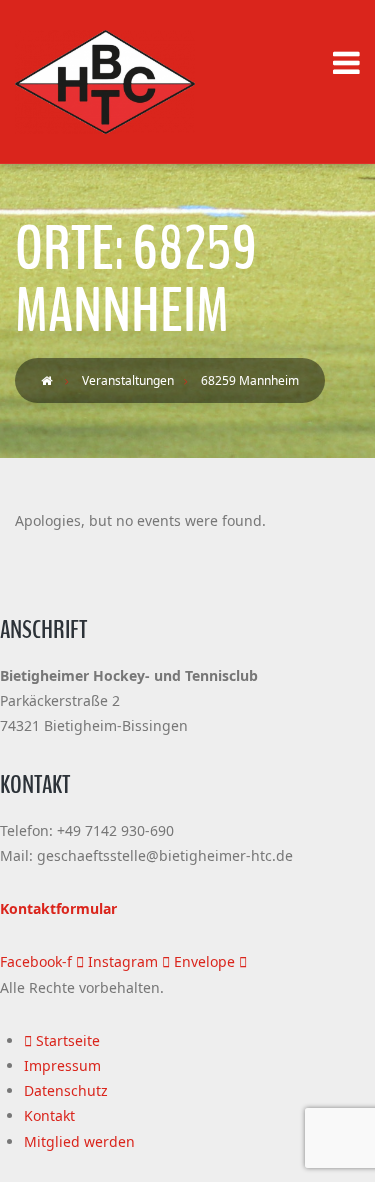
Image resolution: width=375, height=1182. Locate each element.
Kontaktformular (58, 908)
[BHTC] (105, 82)
